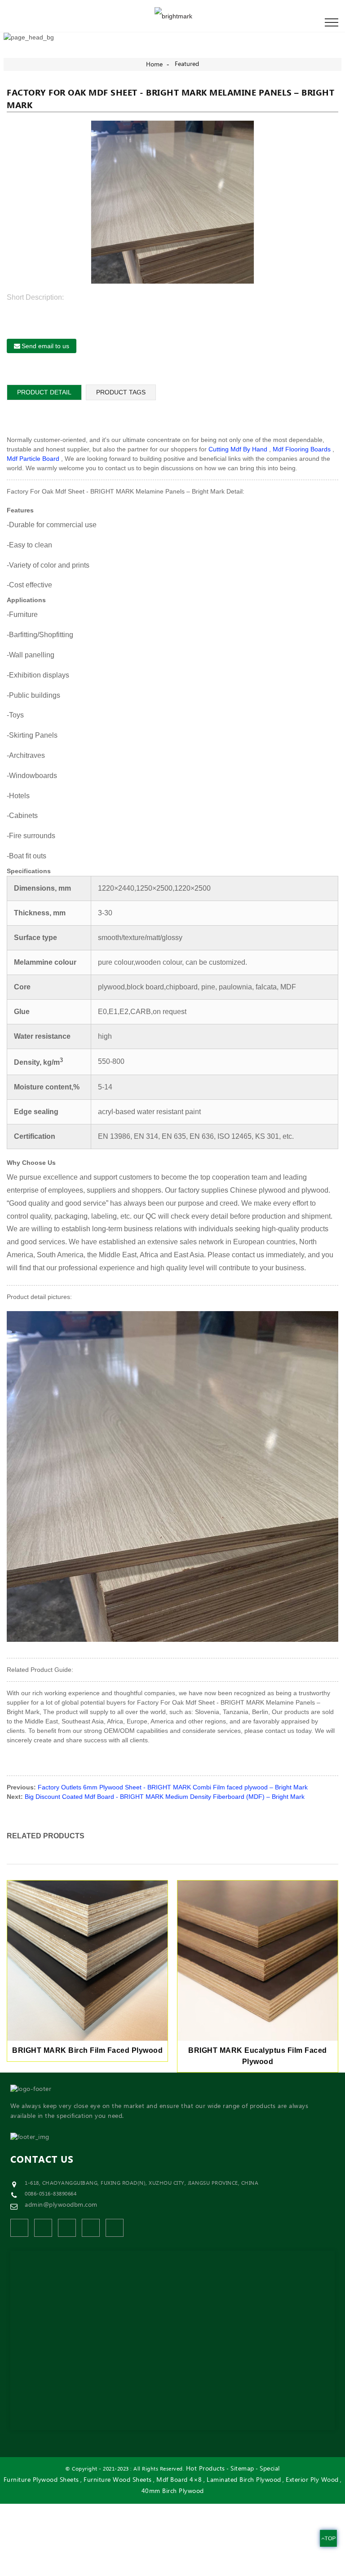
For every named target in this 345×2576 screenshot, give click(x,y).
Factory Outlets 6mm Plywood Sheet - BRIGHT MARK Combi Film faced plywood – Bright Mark (173, 1787)
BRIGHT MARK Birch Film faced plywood (87, 2050)
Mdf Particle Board (33, 459)
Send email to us (45, 346)
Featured (187, 64)
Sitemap (242, 2469)
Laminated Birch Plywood (244, 2480)
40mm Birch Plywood (173, 2491)
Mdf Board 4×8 (179, 2480)
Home (154, 65)
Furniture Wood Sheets (118, 2480)
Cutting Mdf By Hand (238, 449)
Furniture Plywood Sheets (41, 2480)
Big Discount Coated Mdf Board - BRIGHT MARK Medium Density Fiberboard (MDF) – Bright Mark (165, 1797)
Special (270, 2469)
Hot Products (206, 2469)
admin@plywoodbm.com (61, 2205)
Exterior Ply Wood (312, 2480)
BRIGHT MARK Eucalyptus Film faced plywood (258, 2056)
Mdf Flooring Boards (302, 449)
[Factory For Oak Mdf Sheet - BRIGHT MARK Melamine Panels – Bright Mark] (173, 202)
